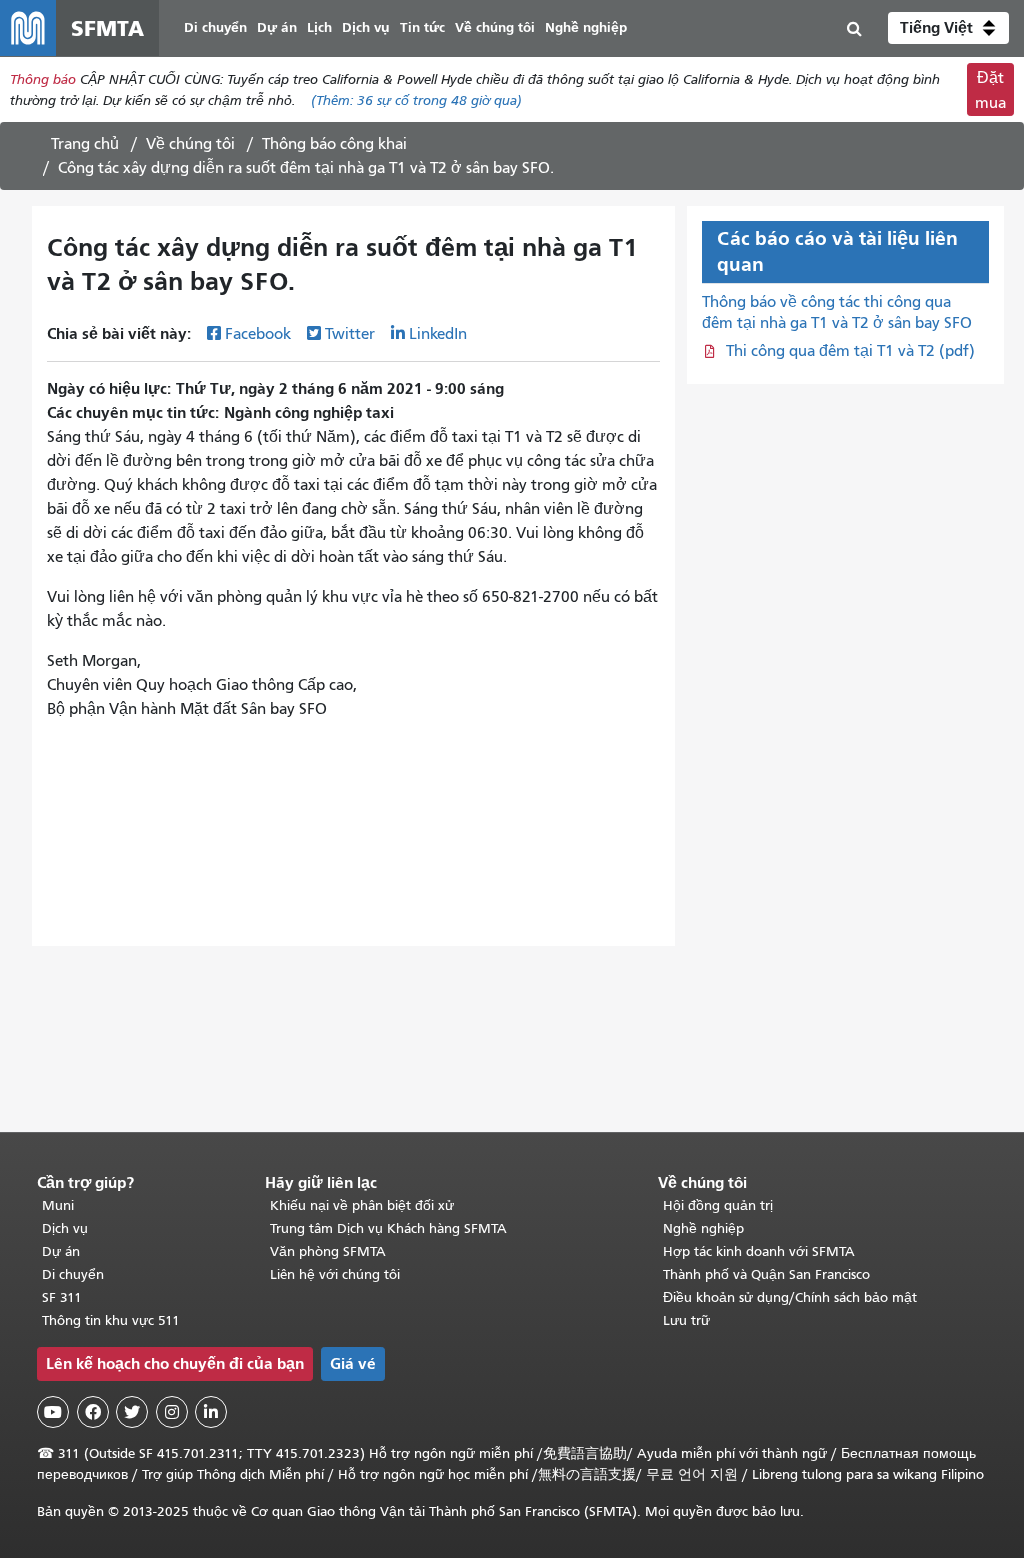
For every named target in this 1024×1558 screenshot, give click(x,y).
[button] (948, 28)
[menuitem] (215, 28)
